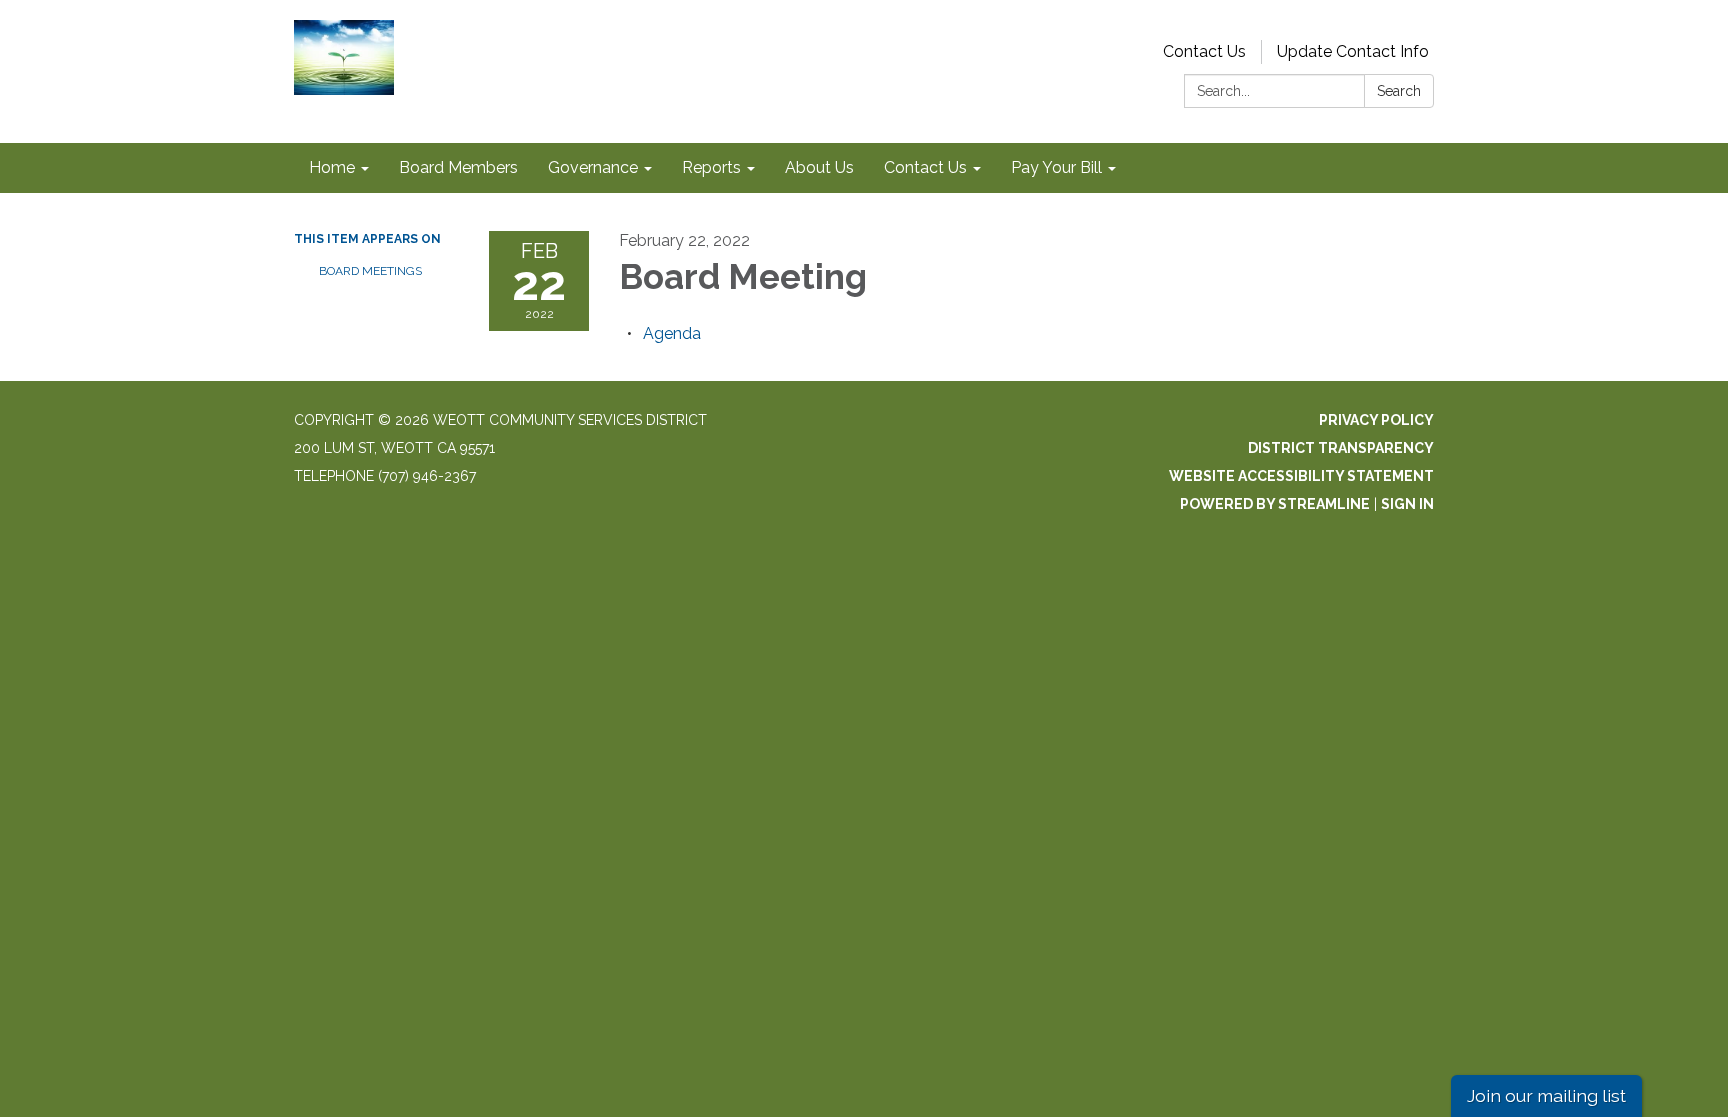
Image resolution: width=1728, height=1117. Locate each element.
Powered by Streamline (1275, 504)
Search (1399, 91)
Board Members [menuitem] (458, 167)
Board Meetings (370, 271)
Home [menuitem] (332, 167)
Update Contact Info (1353, 51)
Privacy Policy (1376, 420)
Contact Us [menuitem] (925, 167)
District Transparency (1341, 448)
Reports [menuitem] (711, 167)
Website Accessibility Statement (1301, 476)
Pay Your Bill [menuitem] (1056, 167)
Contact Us (1204, 51)
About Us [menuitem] (819, 167)
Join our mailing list (1546, 1095)
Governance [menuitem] (593, 167)
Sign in (1407, 504)
